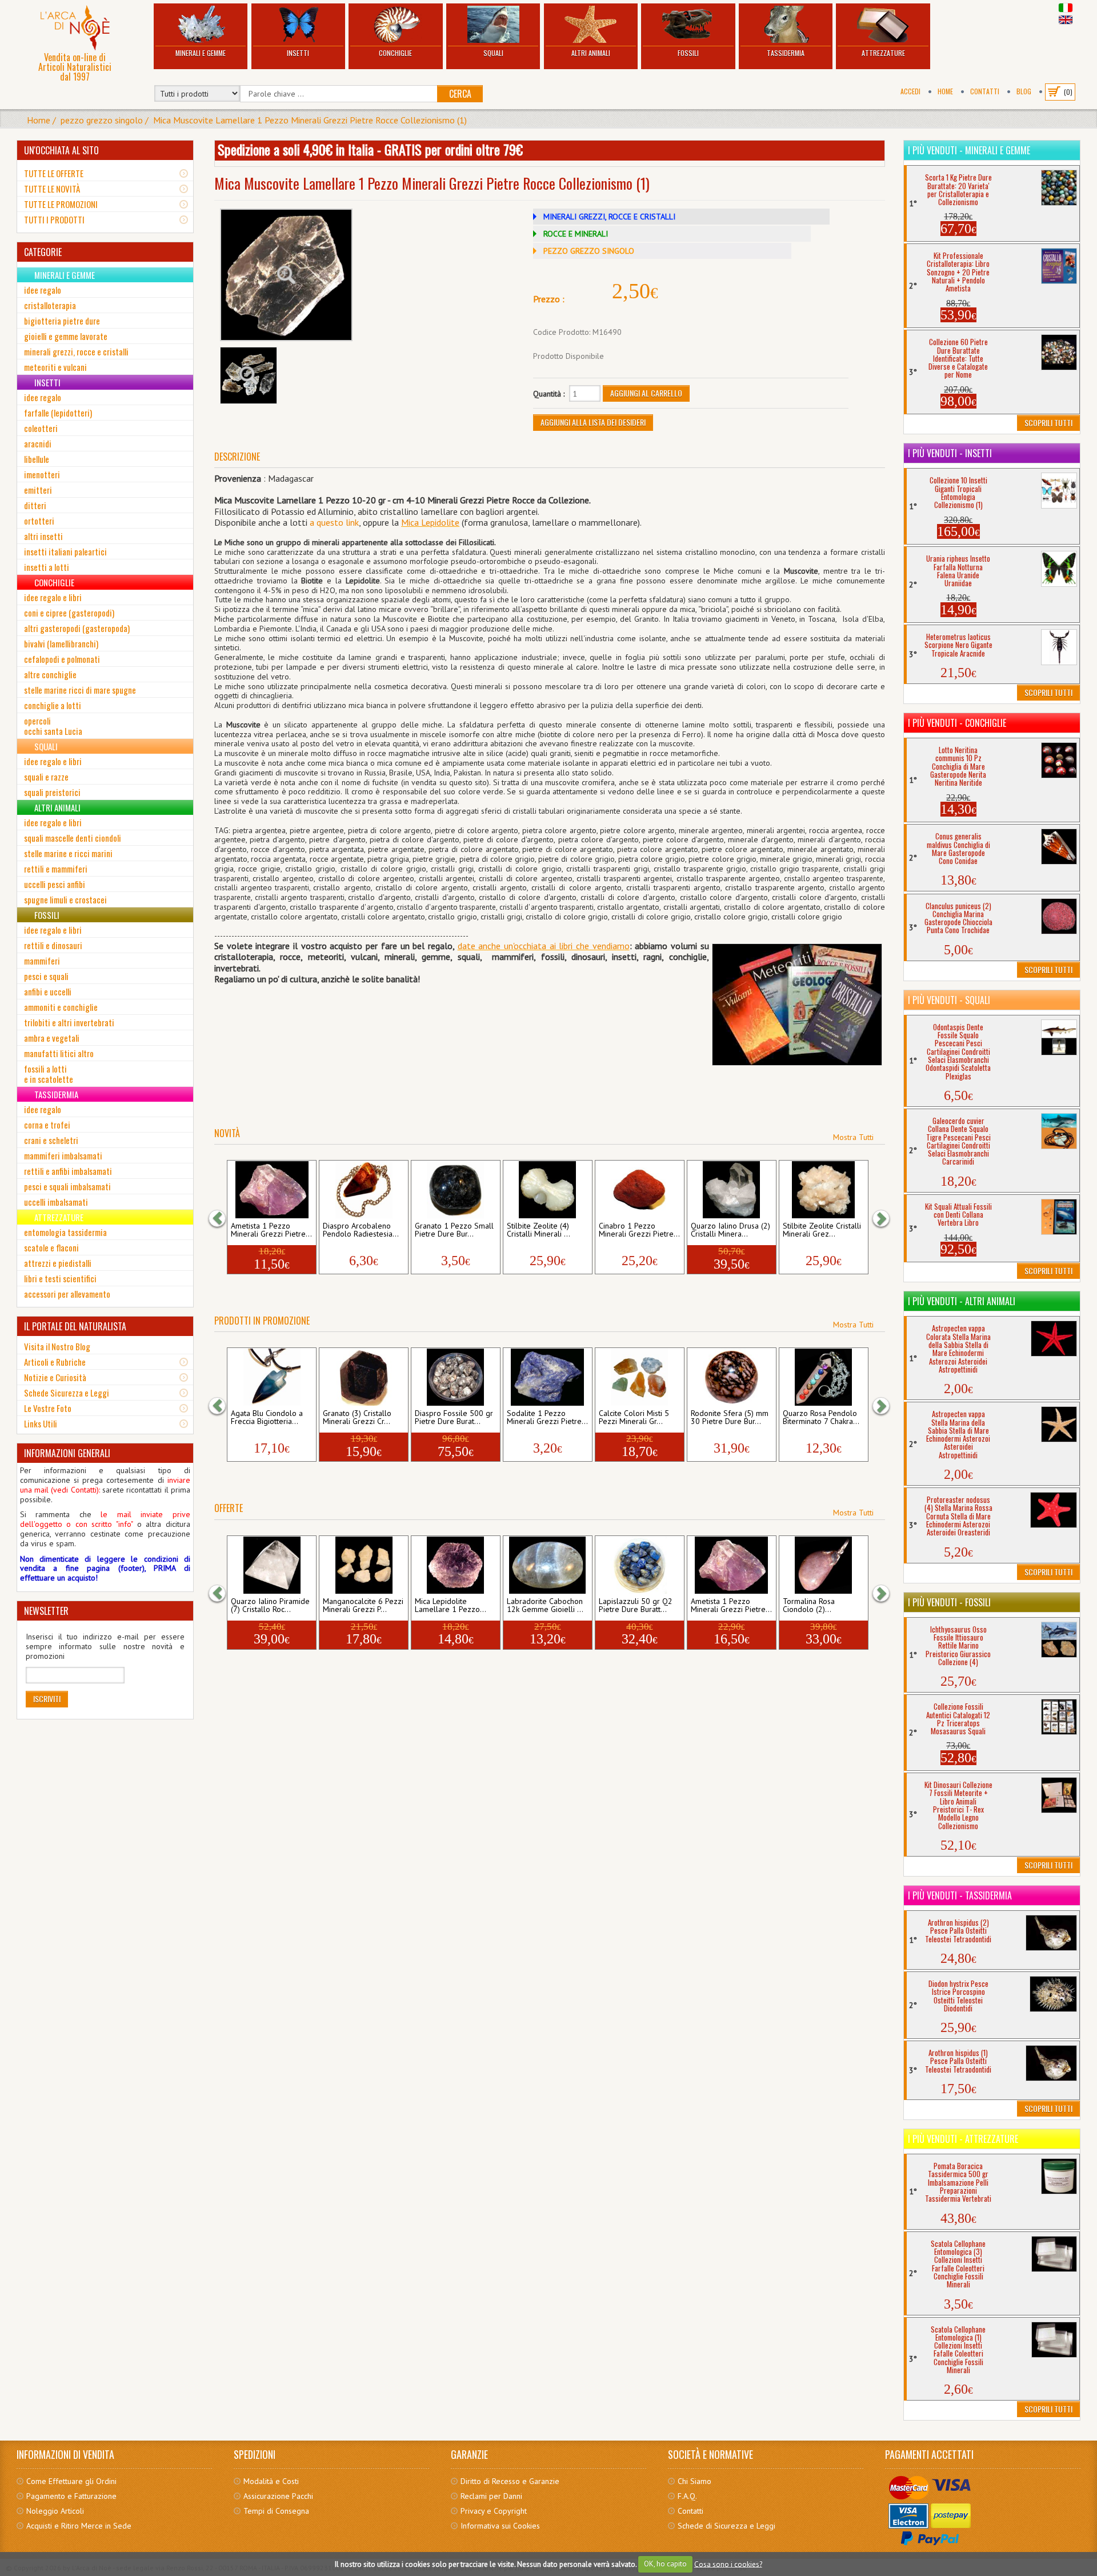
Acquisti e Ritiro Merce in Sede (79, 2526)
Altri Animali (591, 53)
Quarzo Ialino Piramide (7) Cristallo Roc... (270, 1606)
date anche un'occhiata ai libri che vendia (537, 946)
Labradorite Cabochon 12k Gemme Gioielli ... (545, 1606)
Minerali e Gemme (201, 53)
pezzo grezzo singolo (102, 120)
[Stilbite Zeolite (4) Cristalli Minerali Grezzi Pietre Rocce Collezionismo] (548, 1190)
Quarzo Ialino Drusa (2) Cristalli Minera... (730, 1230)
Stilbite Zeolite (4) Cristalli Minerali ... (539, 1230)
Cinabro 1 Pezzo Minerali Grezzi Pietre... (639, 1230)
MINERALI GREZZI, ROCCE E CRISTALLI (609, 217)
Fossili (688, 53)
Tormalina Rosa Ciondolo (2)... (809, 1606)
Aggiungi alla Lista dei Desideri (593, 422)
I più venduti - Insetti (950, 453)
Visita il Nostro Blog (57, 1346)
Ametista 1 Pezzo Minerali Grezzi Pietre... (271, 1230)
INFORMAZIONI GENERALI (67, 1453)
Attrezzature (883, 53)
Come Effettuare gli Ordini (71, 2481)
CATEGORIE (43, 252)
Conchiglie (395, 53)
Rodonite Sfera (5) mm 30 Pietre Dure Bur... (730, 1418)
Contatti (985, 91)
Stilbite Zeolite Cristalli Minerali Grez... (822, 1230)
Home (945, 91)
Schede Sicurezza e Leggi (67, 1393)
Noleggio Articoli (55, 2511)
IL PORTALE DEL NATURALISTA (75, 1326)
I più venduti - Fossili (949, 1602)
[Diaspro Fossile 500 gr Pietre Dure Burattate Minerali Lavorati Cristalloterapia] (456, 1377)
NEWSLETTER (46, 1611)
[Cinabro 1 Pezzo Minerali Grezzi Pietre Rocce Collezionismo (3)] (640, 1190)
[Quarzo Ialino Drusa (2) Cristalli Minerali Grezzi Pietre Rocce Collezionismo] (732, 1190)
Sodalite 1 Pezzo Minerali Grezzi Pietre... (547, 1418)
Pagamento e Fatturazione (71, 2496)
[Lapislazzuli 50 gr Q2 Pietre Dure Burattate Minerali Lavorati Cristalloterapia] (640, 1565)
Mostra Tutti (853, 1137)
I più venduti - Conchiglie (957, 723)
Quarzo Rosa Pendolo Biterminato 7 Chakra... (821, 1418)
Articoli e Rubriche (55, 1362)
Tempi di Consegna (276, 2511)
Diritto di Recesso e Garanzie (510, 2481)
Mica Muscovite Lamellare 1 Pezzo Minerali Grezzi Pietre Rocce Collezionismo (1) (310, 120)
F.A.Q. (687, 2496)
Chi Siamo (694, 2481)
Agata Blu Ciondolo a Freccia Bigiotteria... (267, 1418)
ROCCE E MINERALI (576, 234)
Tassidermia (786, 53)
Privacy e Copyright (494, 2511)
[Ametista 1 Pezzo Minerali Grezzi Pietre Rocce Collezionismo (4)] (732, 1565)
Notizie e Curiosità (55, 1377)
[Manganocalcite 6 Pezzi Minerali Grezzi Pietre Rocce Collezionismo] (364, 1565)
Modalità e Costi (271, 2481)
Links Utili (41, 1423)
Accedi (910, 91)
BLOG (1024, 91)
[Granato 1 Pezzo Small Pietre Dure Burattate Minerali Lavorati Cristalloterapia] (456, 1190)
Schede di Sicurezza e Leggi (726, 2526)
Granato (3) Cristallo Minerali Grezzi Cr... (357, 1418)
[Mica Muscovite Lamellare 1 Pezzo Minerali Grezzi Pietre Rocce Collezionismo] (286, 275)
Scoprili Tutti (1048, 423)
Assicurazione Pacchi (278, 2496)
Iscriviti (47, 1699)
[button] (223, 1218)
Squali (493, 53)
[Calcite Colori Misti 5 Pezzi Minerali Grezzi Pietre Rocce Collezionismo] (640, 1377)
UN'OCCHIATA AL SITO (61, 150)
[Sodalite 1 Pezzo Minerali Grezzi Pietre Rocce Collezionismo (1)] (548, 1377)
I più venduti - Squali (949, 1000)
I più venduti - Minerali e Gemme (969, 150)
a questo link (334, 522)
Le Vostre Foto (48, 1408)
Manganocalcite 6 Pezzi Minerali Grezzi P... (363, 1606)
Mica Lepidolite (430, 522)
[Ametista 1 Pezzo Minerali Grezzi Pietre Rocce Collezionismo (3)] (272, 1190)
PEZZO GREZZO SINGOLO (589, 251)
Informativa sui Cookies (500, 2526)
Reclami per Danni (491, 2496)
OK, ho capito (665, 2564)
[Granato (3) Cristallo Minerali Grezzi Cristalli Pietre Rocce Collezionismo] (364, 1377)
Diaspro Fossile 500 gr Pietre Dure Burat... (454, 1418)
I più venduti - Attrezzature (963, 2139)
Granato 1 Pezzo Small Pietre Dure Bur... (454, 1230)
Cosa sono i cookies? (728, 2564)
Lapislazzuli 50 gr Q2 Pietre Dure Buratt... (636, 1606)
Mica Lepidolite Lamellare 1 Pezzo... (451, 1606)
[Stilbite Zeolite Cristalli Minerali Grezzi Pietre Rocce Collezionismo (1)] (824, 1190)
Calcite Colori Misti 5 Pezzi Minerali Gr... (634, 1418)
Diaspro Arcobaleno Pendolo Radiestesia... (361, 1230)
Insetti (298, 53)
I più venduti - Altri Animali (962, 1301)
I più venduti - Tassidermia (960, 1895)
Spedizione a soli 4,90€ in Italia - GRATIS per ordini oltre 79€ (370, 149)
